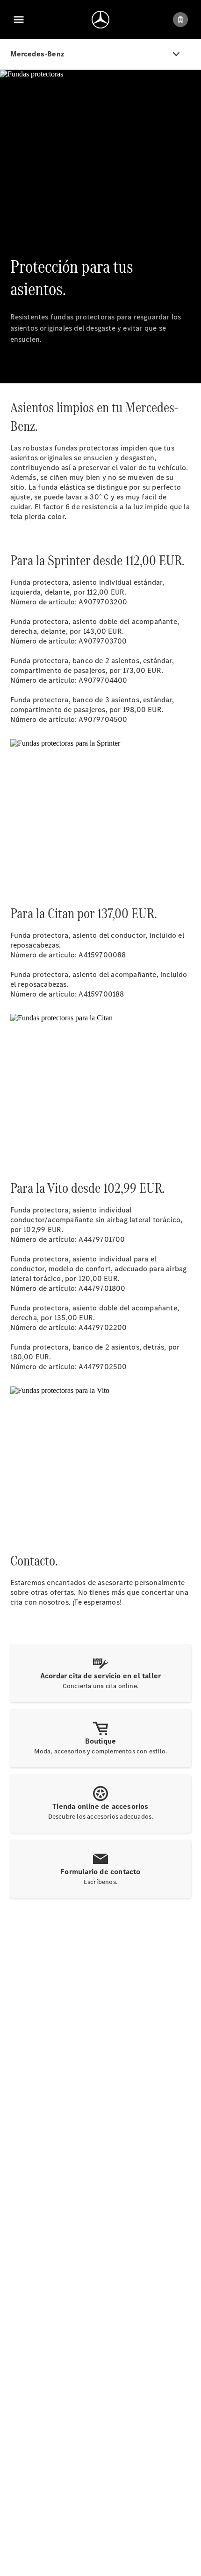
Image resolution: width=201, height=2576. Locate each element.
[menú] (19, 20)
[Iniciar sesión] (180, 20)
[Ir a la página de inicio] (100, 20)
